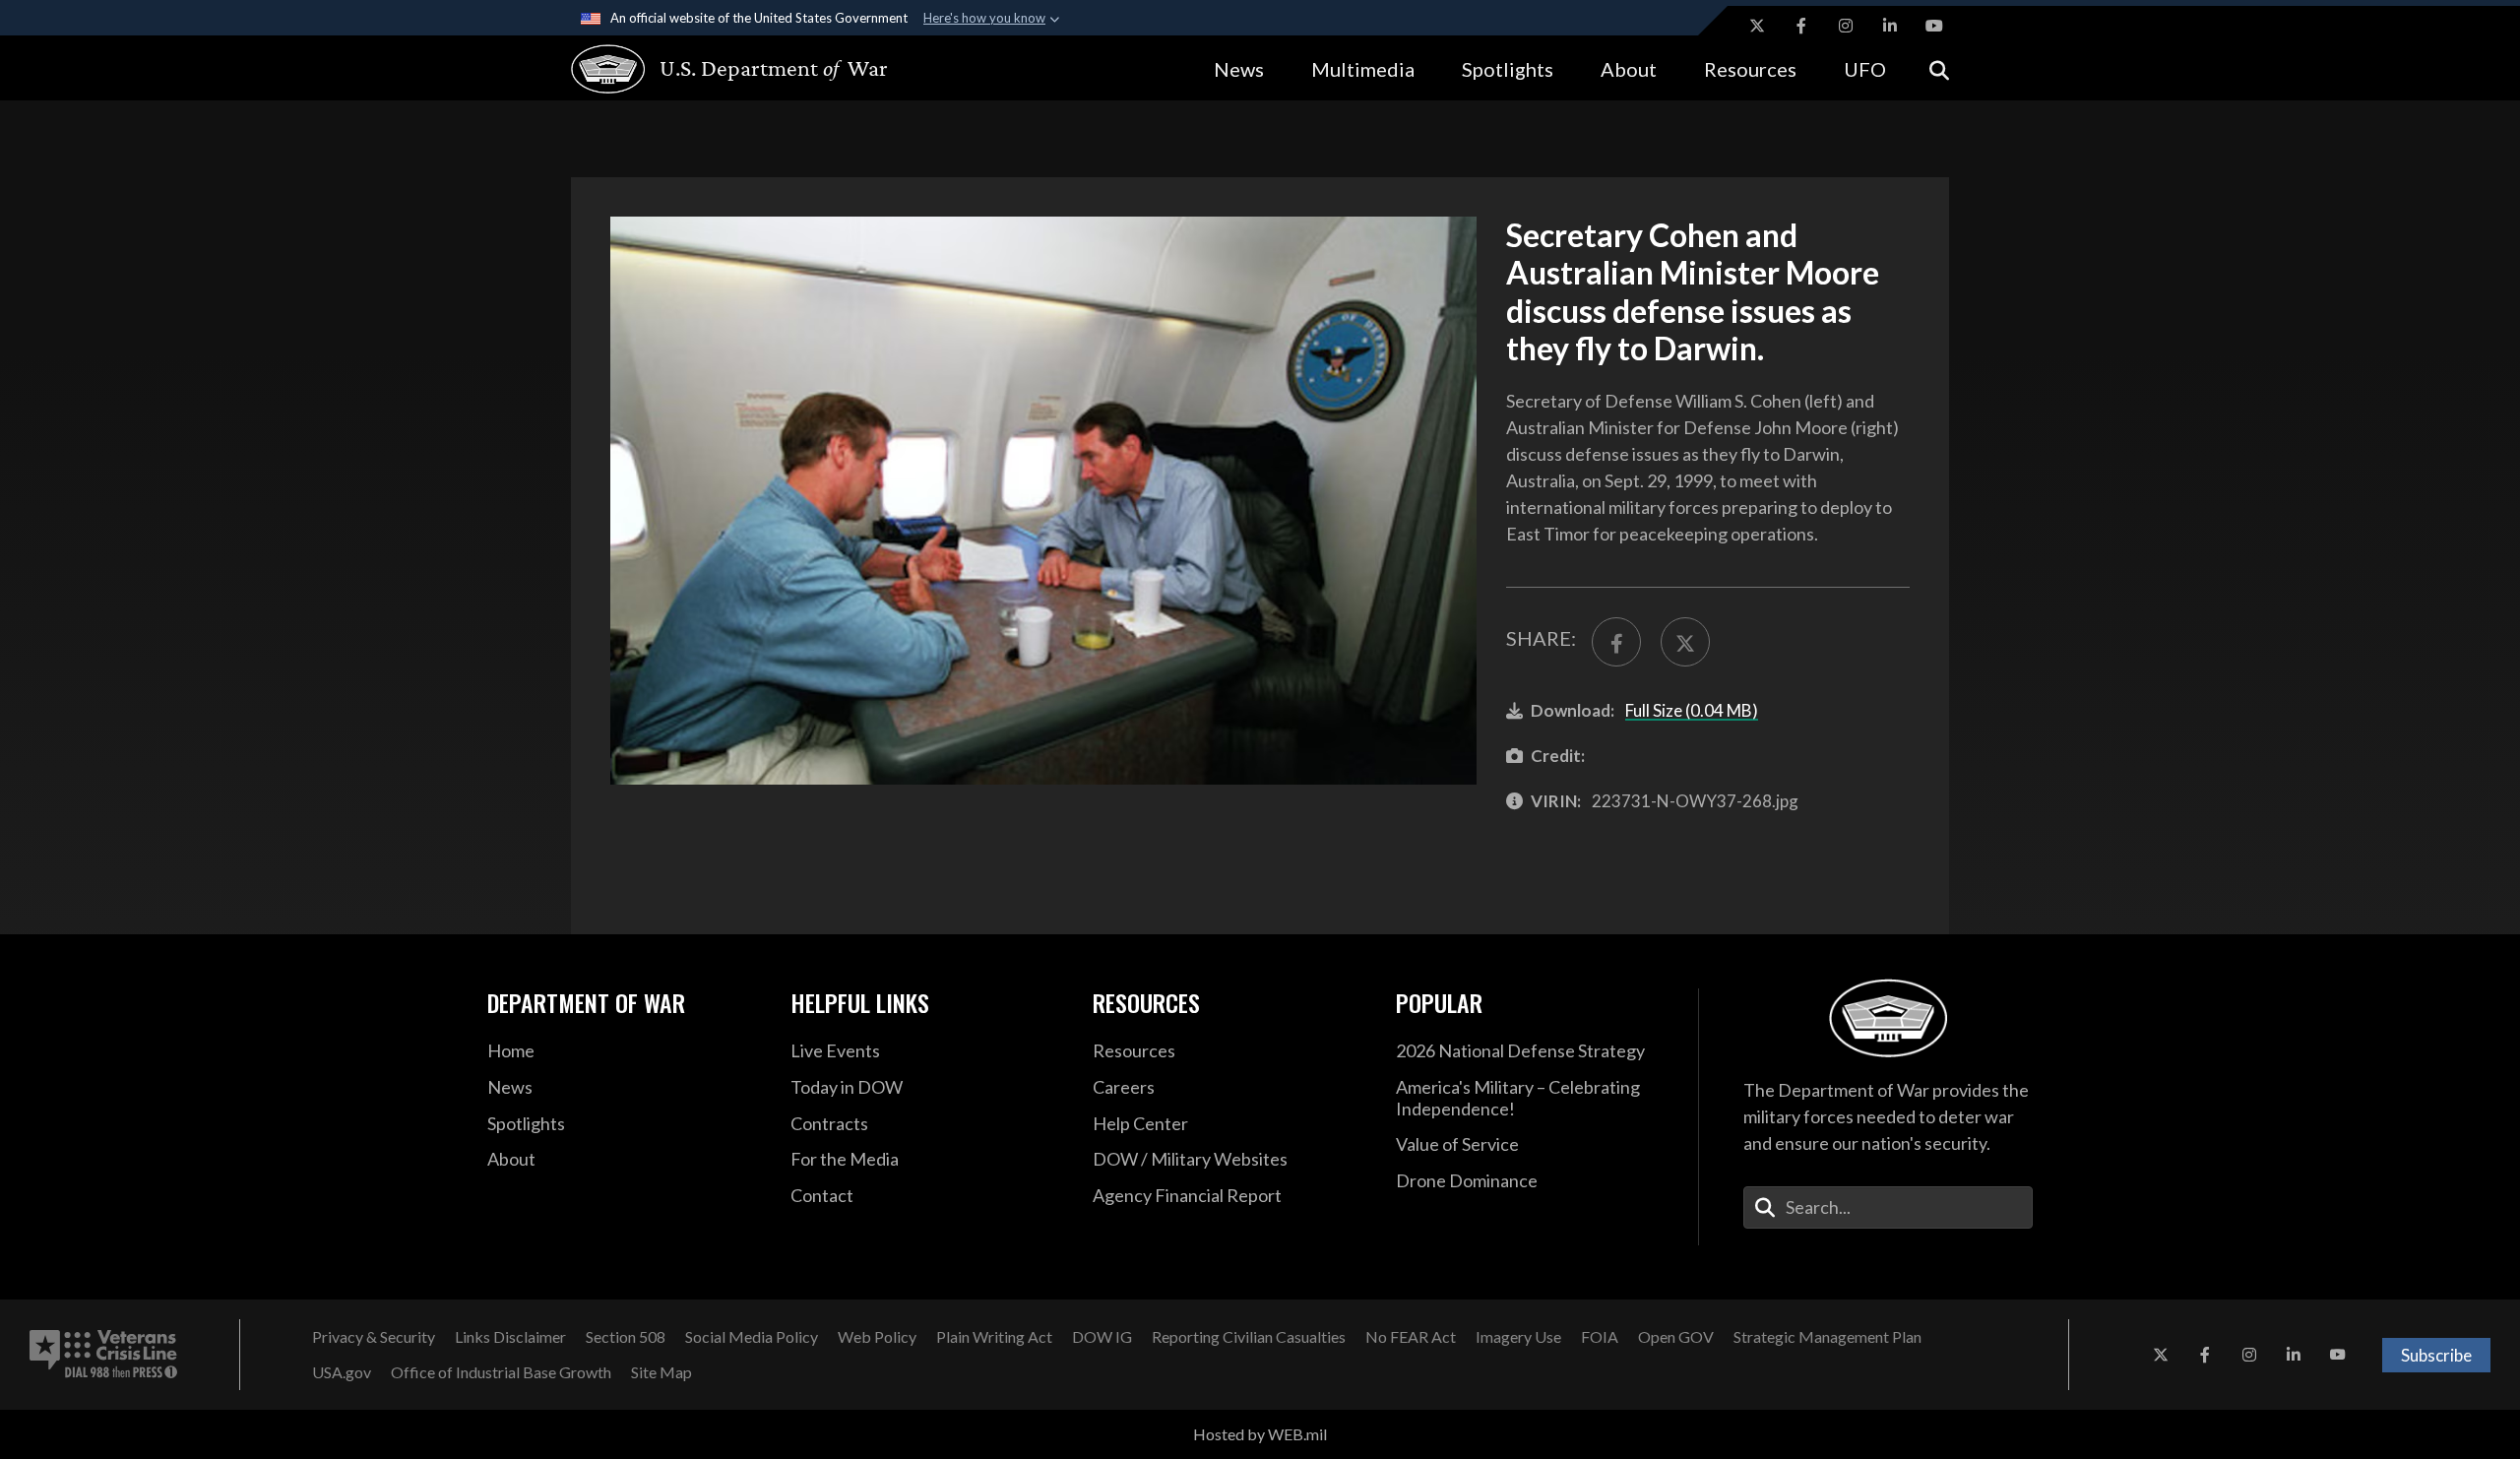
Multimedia (1363, 69)
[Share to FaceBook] (1616, 642)
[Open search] (1939, 68)
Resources (1750, 69)
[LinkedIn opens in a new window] (1890, 26)
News (1239, 69)
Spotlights (1508, 69)
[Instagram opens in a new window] (1846, 26)
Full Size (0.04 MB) (1692, 710)
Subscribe (2436, 1355)
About (1629, 69)
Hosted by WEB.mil (1260, 1434)
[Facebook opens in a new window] (1801, 26)
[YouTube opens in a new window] (1934, 26)
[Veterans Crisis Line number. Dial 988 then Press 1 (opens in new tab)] (103, 1355)
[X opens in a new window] (1757, 26)
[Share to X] (1685, 642)
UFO (1865, 69)
